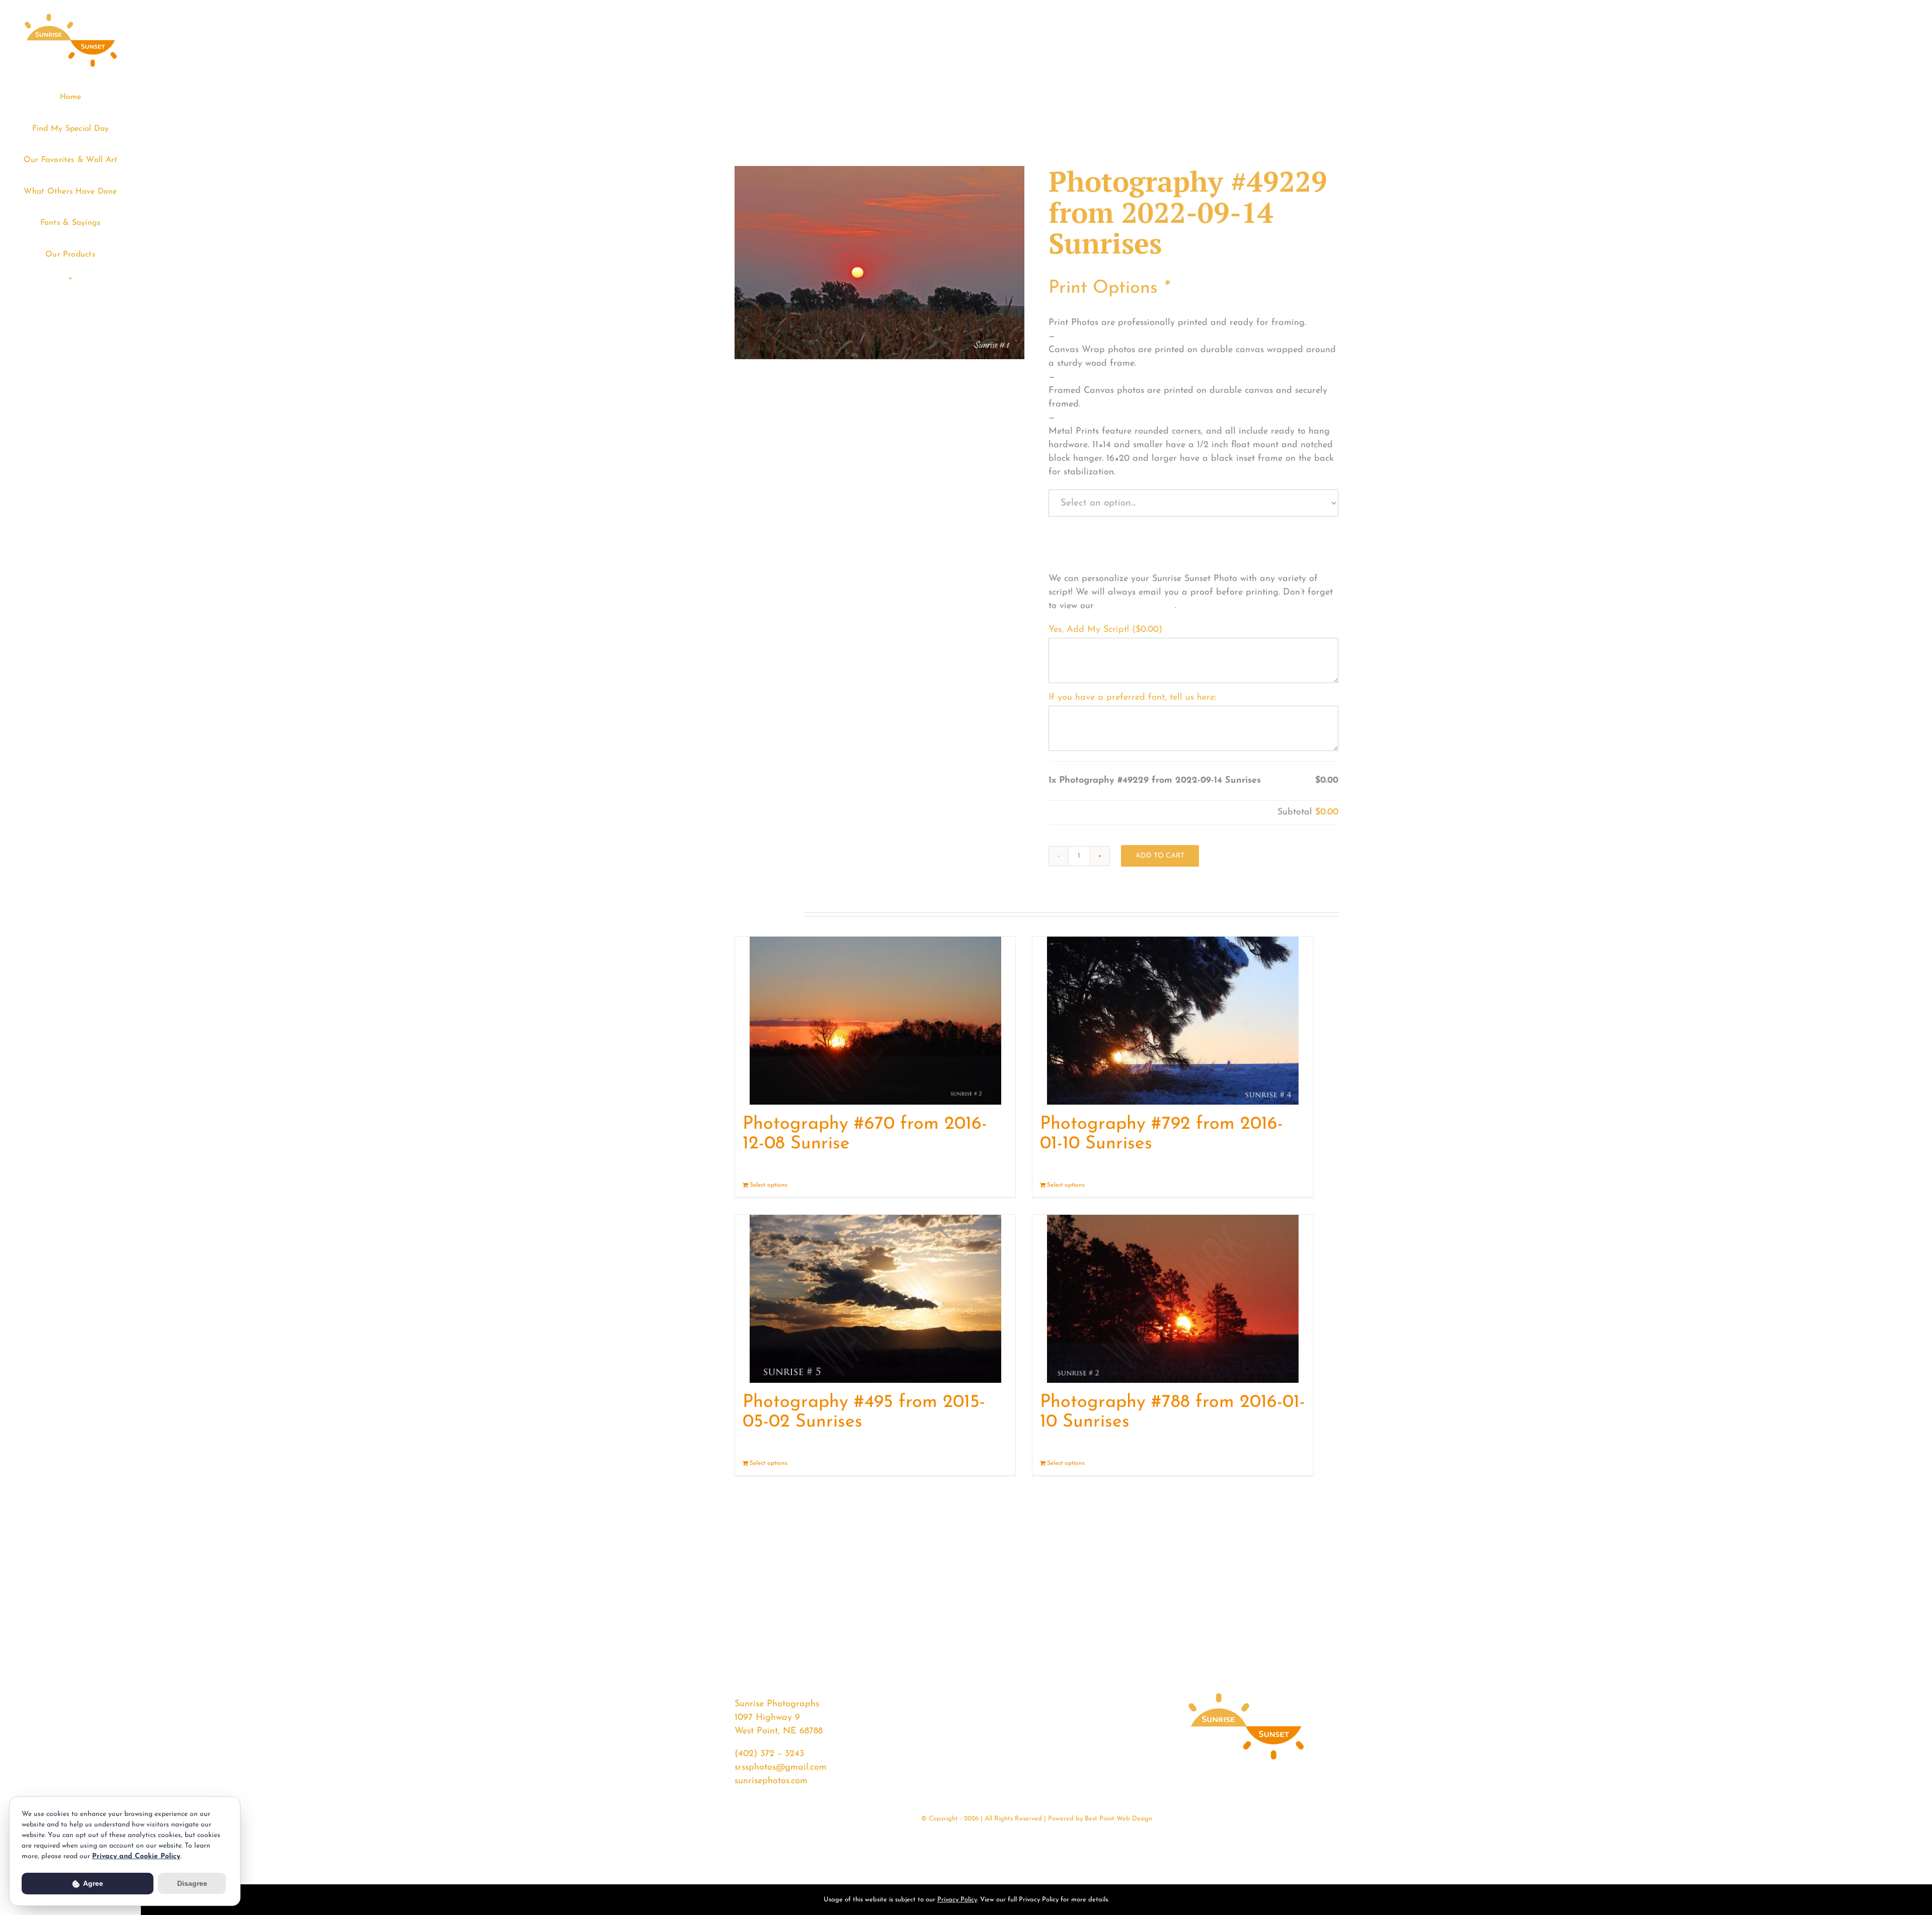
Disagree (192, 1883)
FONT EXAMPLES (1136, 606)
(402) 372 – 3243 (769, 1754)
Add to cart (1160, 856)
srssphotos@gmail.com (781, 1768)
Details (998, 1185)
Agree (92, 1883)
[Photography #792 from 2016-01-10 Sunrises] (1173, 1020)
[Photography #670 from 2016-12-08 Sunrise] (875, 1020)
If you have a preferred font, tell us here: (1132, 698)
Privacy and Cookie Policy (136, 1856)
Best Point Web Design (1118, 1819)
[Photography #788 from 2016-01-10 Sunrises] (1173, 1299)
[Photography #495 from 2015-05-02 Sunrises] (875, 1299)
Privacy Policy (957, 1900)
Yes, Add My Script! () (1105, 630)
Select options (769, 1185)
